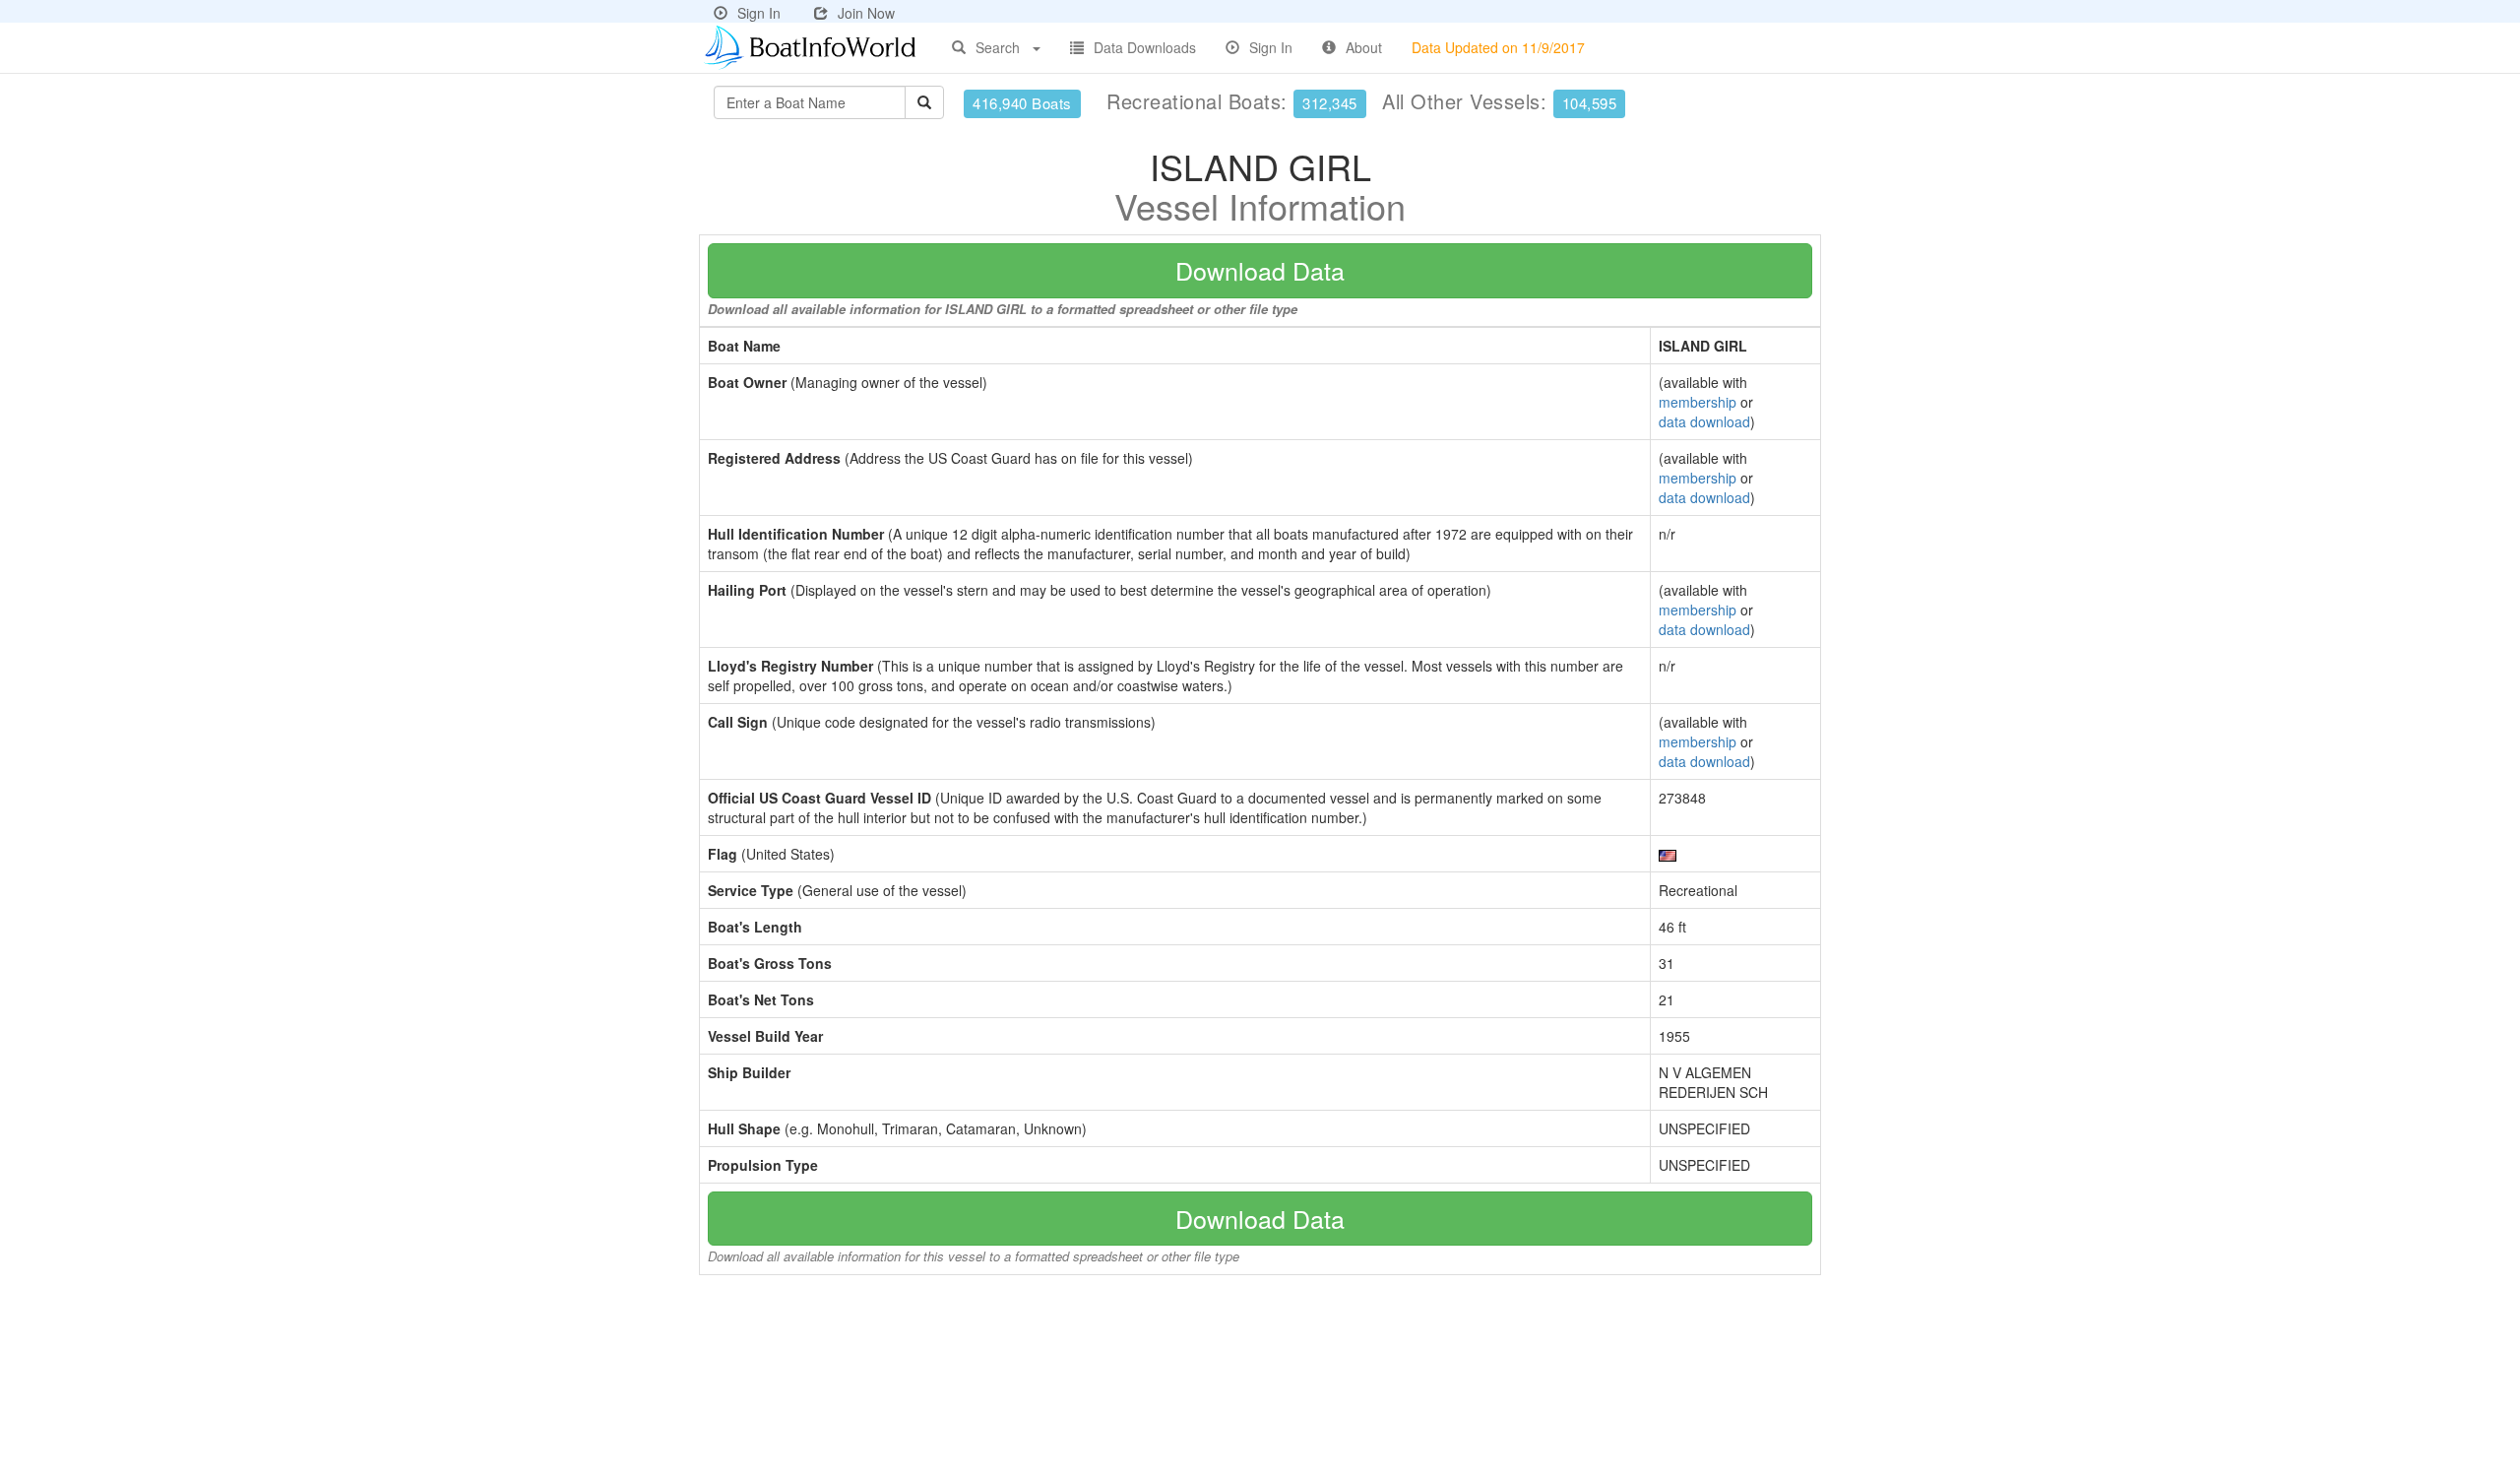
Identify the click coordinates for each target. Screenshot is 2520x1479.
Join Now (866, 13)
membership (1698, 402)
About (1364, 47)
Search (998, 47)
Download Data (1260, 270)
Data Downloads (1145, 47)
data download (1704, 421)
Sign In (759, 13)
